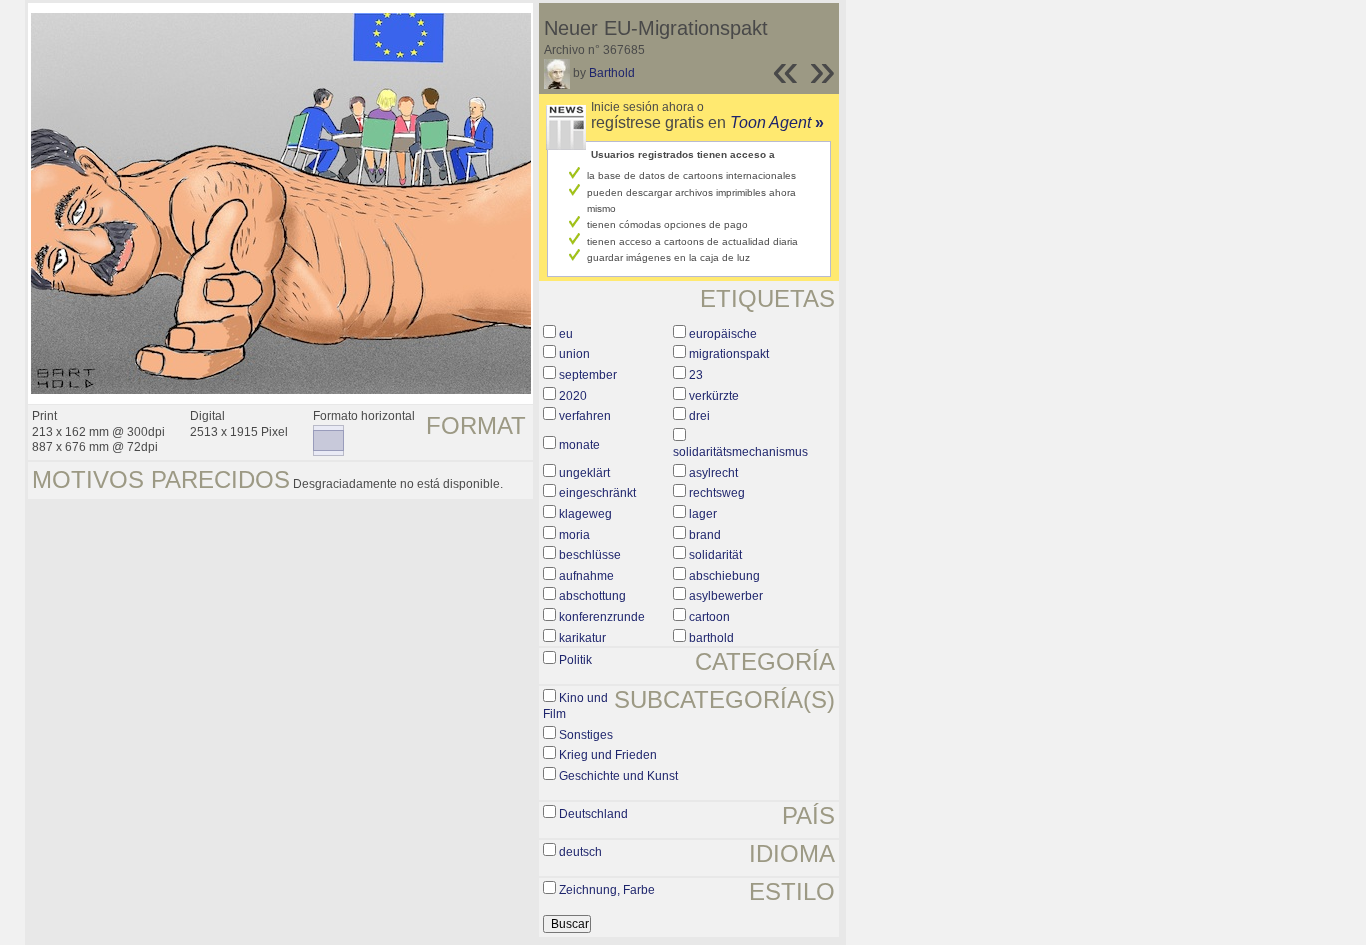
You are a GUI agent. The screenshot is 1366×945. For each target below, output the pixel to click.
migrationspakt (729, 354)
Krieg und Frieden (608, 755)
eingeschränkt (597, 493)
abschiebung (724, 576)
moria (574, 535)
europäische (723, 334)
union (574, 354)
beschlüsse (590, 555)
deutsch (580, 852)
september (588, 375)
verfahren (585, 416)
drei (699, 416)
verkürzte (714, 396)
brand (705, 535)
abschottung (592, 596)
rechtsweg (717, 493)
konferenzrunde (602, 617)
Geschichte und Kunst (618, 776)
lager (703, 514)
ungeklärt (584, 473)
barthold (711, 638)
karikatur (582, 638)
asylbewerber (726, 596)
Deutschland (593, 814)
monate (579, 445)
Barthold (612, 73)
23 (696, 375)
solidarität (715, 555)
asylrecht (713, 473)
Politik (575, 660)
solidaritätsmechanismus (740, 452)
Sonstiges (586, 735)
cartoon (709, 617)
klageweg (585, 514)
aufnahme (586, 576)
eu (566, 334)
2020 (573, 396)
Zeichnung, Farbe (607, 890)
